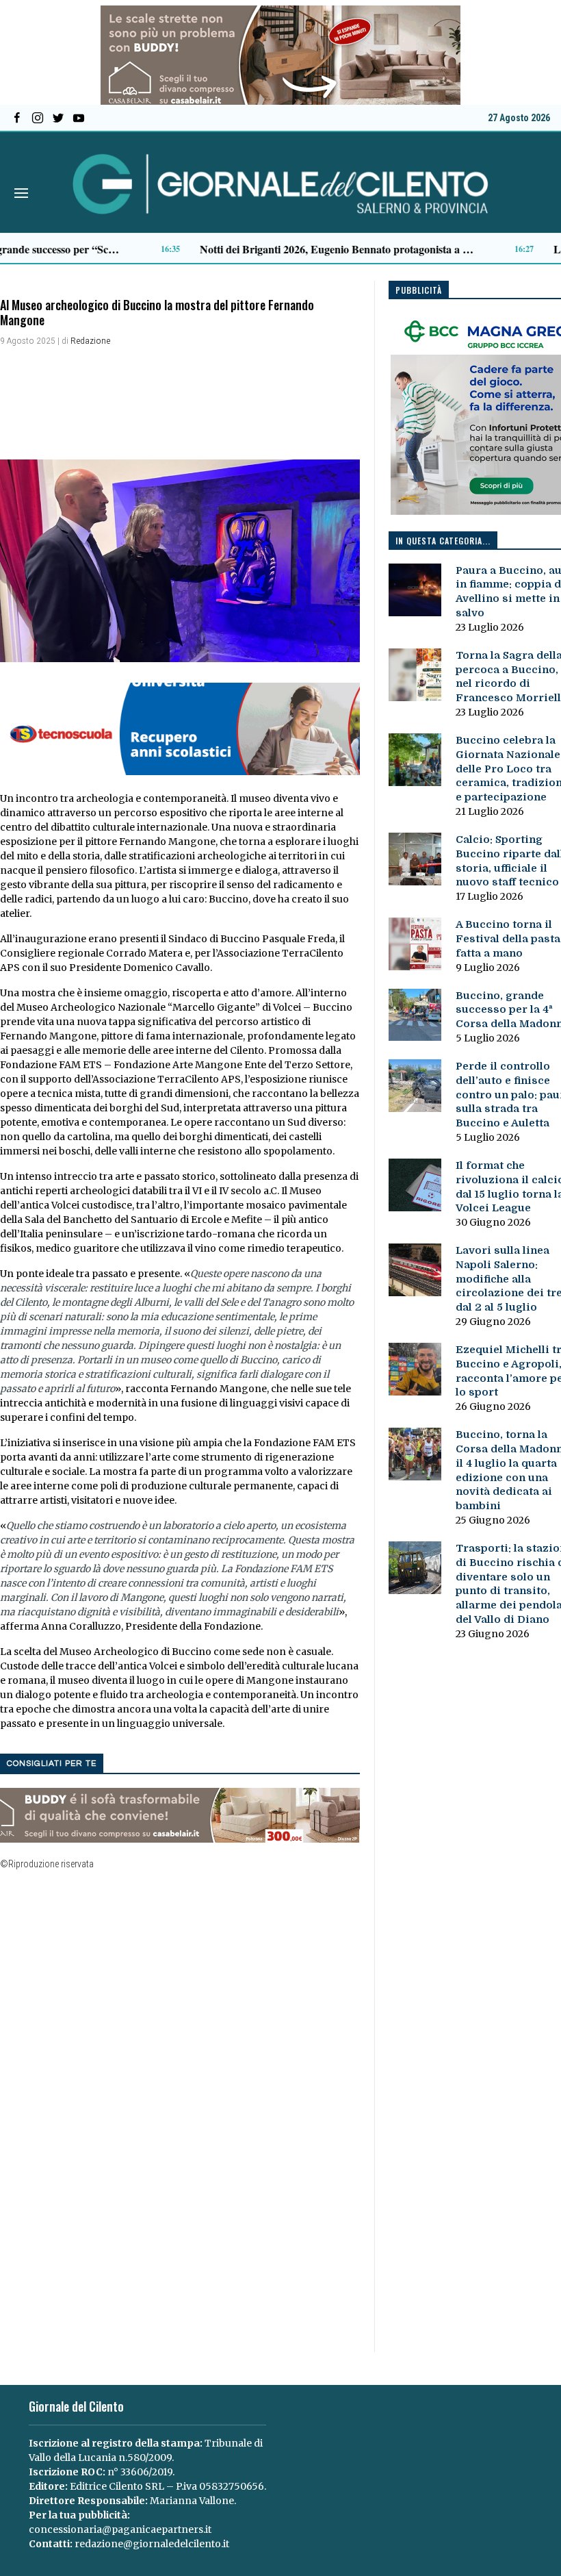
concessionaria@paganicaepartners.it (120, 2529)
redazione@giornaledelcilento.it (152, 2544)
